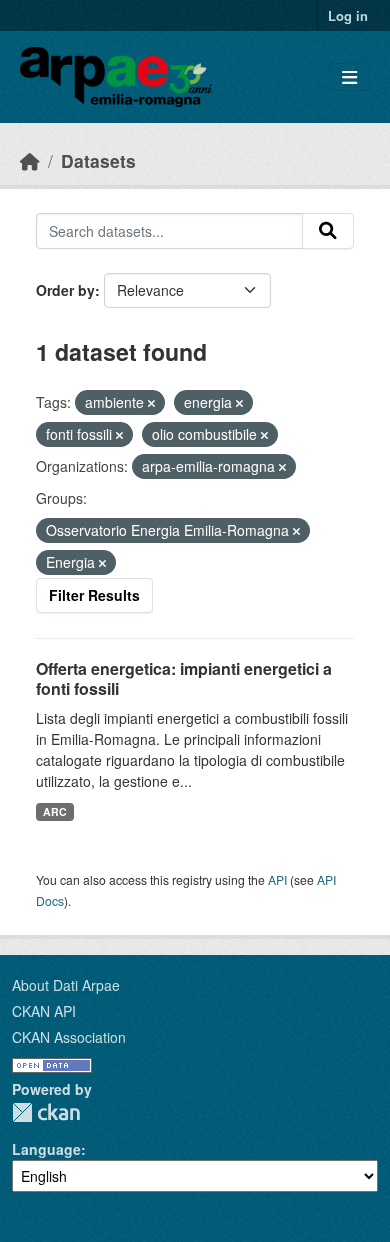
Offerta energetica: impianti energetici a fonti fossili (184, 679)
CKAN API (44, 1011)
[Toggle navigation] (349, 77)
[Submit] (328, 231)
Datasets (98, 160)
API (277, 879)
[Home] (30, 160)
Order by (65, 290)
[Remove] (151, 403)
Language (46, 1149)
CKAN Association (69, 1037)
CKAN (46, 1112)
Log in (348, 15)
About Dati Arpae (66, 985)
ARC (55, 811)
